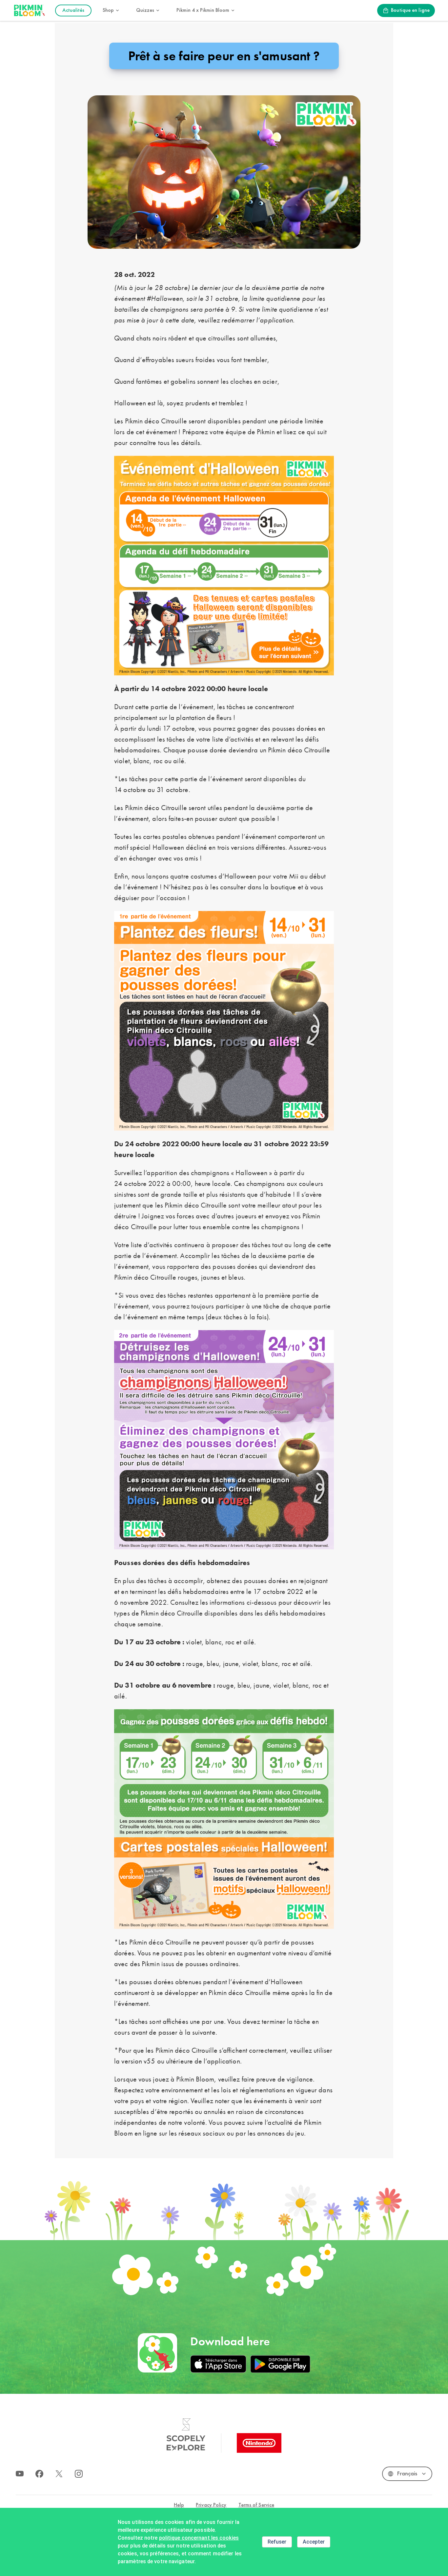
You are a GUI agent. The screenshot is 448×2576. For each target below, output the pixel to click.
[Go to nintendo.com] (259, 2443)
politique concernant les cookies (199, 2538)
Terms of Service (256, 2505)
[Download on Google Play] (280, 2364)
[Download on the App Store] (218, 2364)
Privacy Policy (211, 2505)
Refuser (277, 2542)
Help (179, 2505)
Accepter (314, 2542)
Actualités (73, 10)
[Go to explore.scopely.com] (186, 2435)
